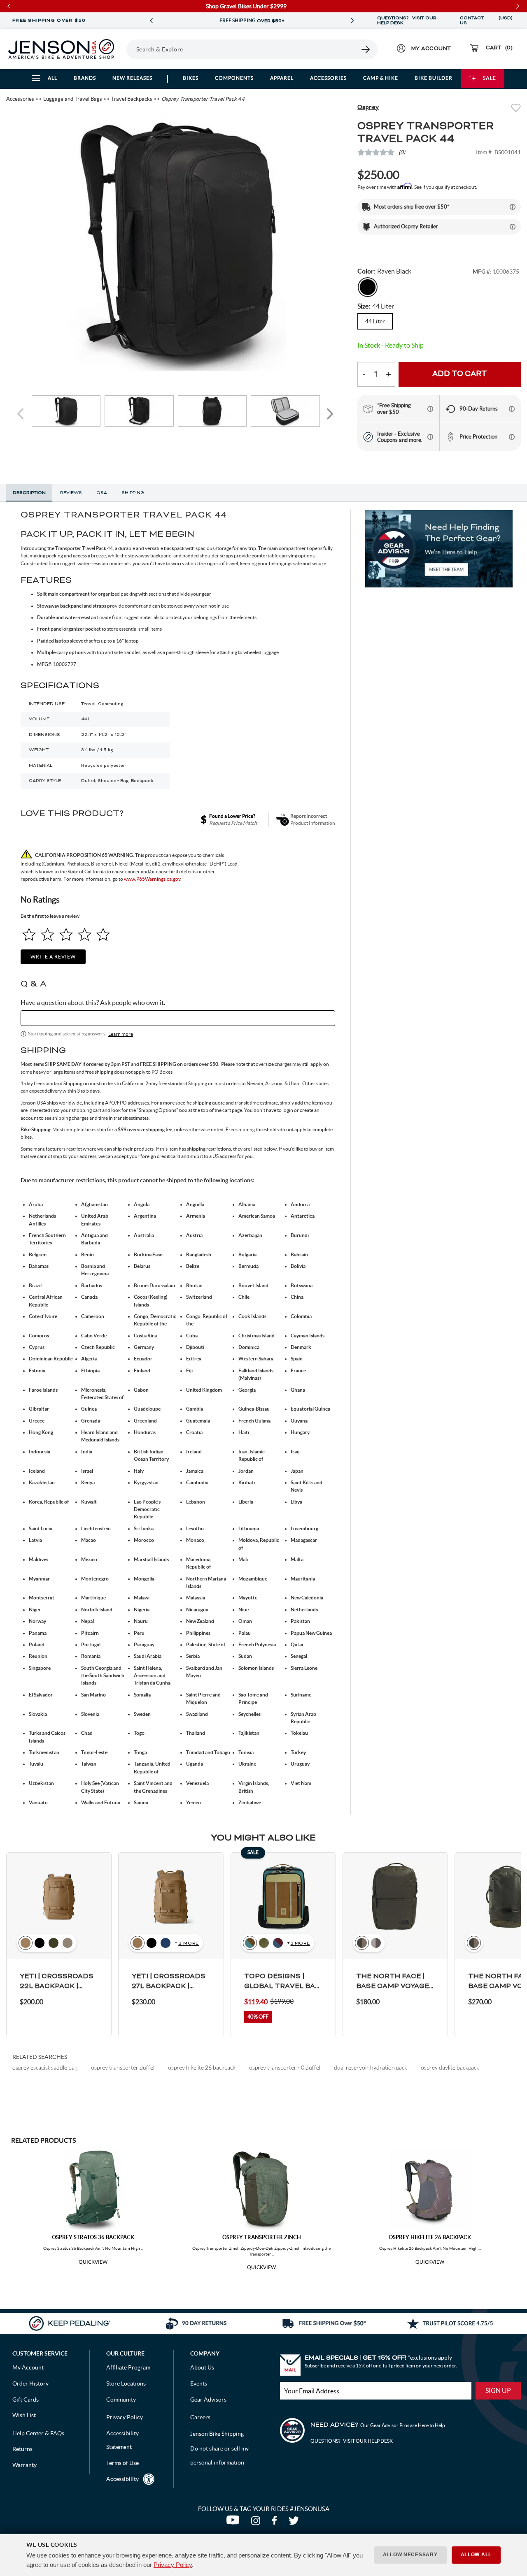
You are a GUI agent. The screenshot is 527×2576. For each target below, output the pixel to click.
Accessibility (122, 2479)
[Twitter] (295, 2523)
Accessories (328, 78)
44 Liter (375, 321)
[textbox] (178, 1018)
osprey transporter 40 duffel (285, 2067)
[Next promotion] (352, 21)
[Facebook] (276, 2523)
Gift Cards (26, 2400)
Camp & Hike (381, 78)
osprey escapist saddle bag (45, 2067)
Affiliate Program (128, 2367)
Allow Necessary (410, 2555)
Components (234, 78)
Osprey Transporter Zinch (262, 2237)
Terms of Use (122, 2463)
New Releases (132, 78)
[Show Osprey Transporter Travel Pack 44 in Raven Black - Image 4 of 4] (285, 411)
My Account (28, 2367)
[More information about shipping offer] (513, 207)
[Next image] (330, 414)
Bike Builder (434, 78)
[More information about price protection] (512, 437)
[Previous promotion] (152, 21)
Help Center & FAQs (38, 2433)
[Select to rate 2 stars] (48, 934)
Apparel (282, 78)
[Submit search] (366, 49)
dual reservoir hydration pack (371, 2067)
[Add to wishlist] (516, 109)
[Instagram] (257, 2523)
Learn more (121, 1034)
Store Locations (126, 2383)
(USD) (506, 21)
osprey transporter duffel (123, 2067)
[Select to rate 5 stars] (103, 934)
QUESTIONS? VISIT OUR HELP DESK (407, 21)
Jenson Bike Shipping (217, 2434)
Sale (490, 78)
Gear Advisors (208, 2400)
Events (199, 2383)
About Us (202, 2367)
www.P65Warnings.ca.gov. (153, 879)
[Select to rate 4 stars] (85, 934)
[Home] (61, 49)
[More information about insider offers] (430, 437)
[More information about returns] (512, 409)
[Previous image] (22, 414)
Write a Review (53, 957)
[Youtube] (234, 2523)
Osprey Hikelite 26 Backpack (430, 2237)
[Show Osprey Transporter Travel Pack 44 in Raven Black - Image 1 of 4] (66, 411)
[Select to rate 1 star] (29, 934)
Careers (200, 2417)
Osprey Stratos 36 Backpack (93, 2237)
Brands (85, 78)
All (52, 78)
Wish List (24, 2415)
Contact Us (472, 21)
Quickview (93, 2262)
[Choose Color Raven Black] (368, 287)
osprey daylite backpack (450, 2067)
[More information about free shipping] (430, 409)
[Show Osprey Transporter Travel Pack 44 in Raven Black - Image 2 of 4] (139, 411)
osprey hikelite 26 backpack (202, 2067)
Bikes (191, 78)
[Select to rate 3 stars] (66, 934)
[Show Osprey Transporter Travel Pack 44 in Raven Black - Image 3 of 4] (212, 411)
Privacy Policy (173, 2565)
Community (121, 2400)
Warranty (24, 2465)
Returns (22, 2449)
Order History (30, 2383)
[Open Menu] (124, 49)
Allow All (476, 2555)
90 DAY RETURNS (298, 21)
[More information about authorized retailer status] (513, 227)
